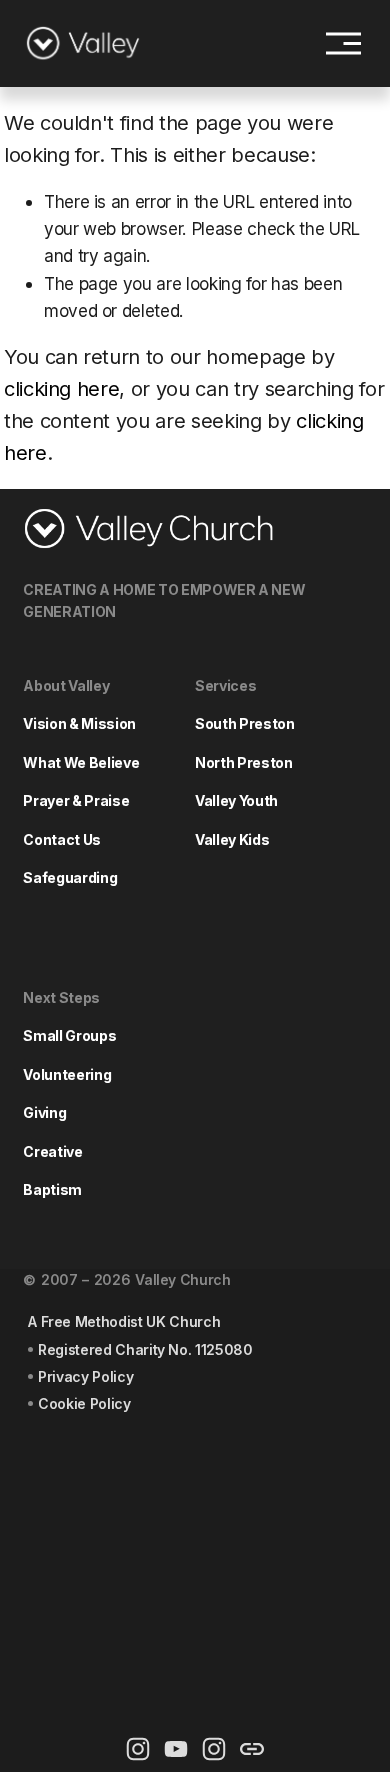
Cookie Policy (84, 1403)
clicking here (62, 389)
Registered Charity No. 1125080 (145, 1349)
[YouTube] (176, 1749)
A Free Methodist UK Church (124, 1321)
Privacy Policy (85, 1376)
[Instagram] (138, 1749)
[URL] (252, 1749)
